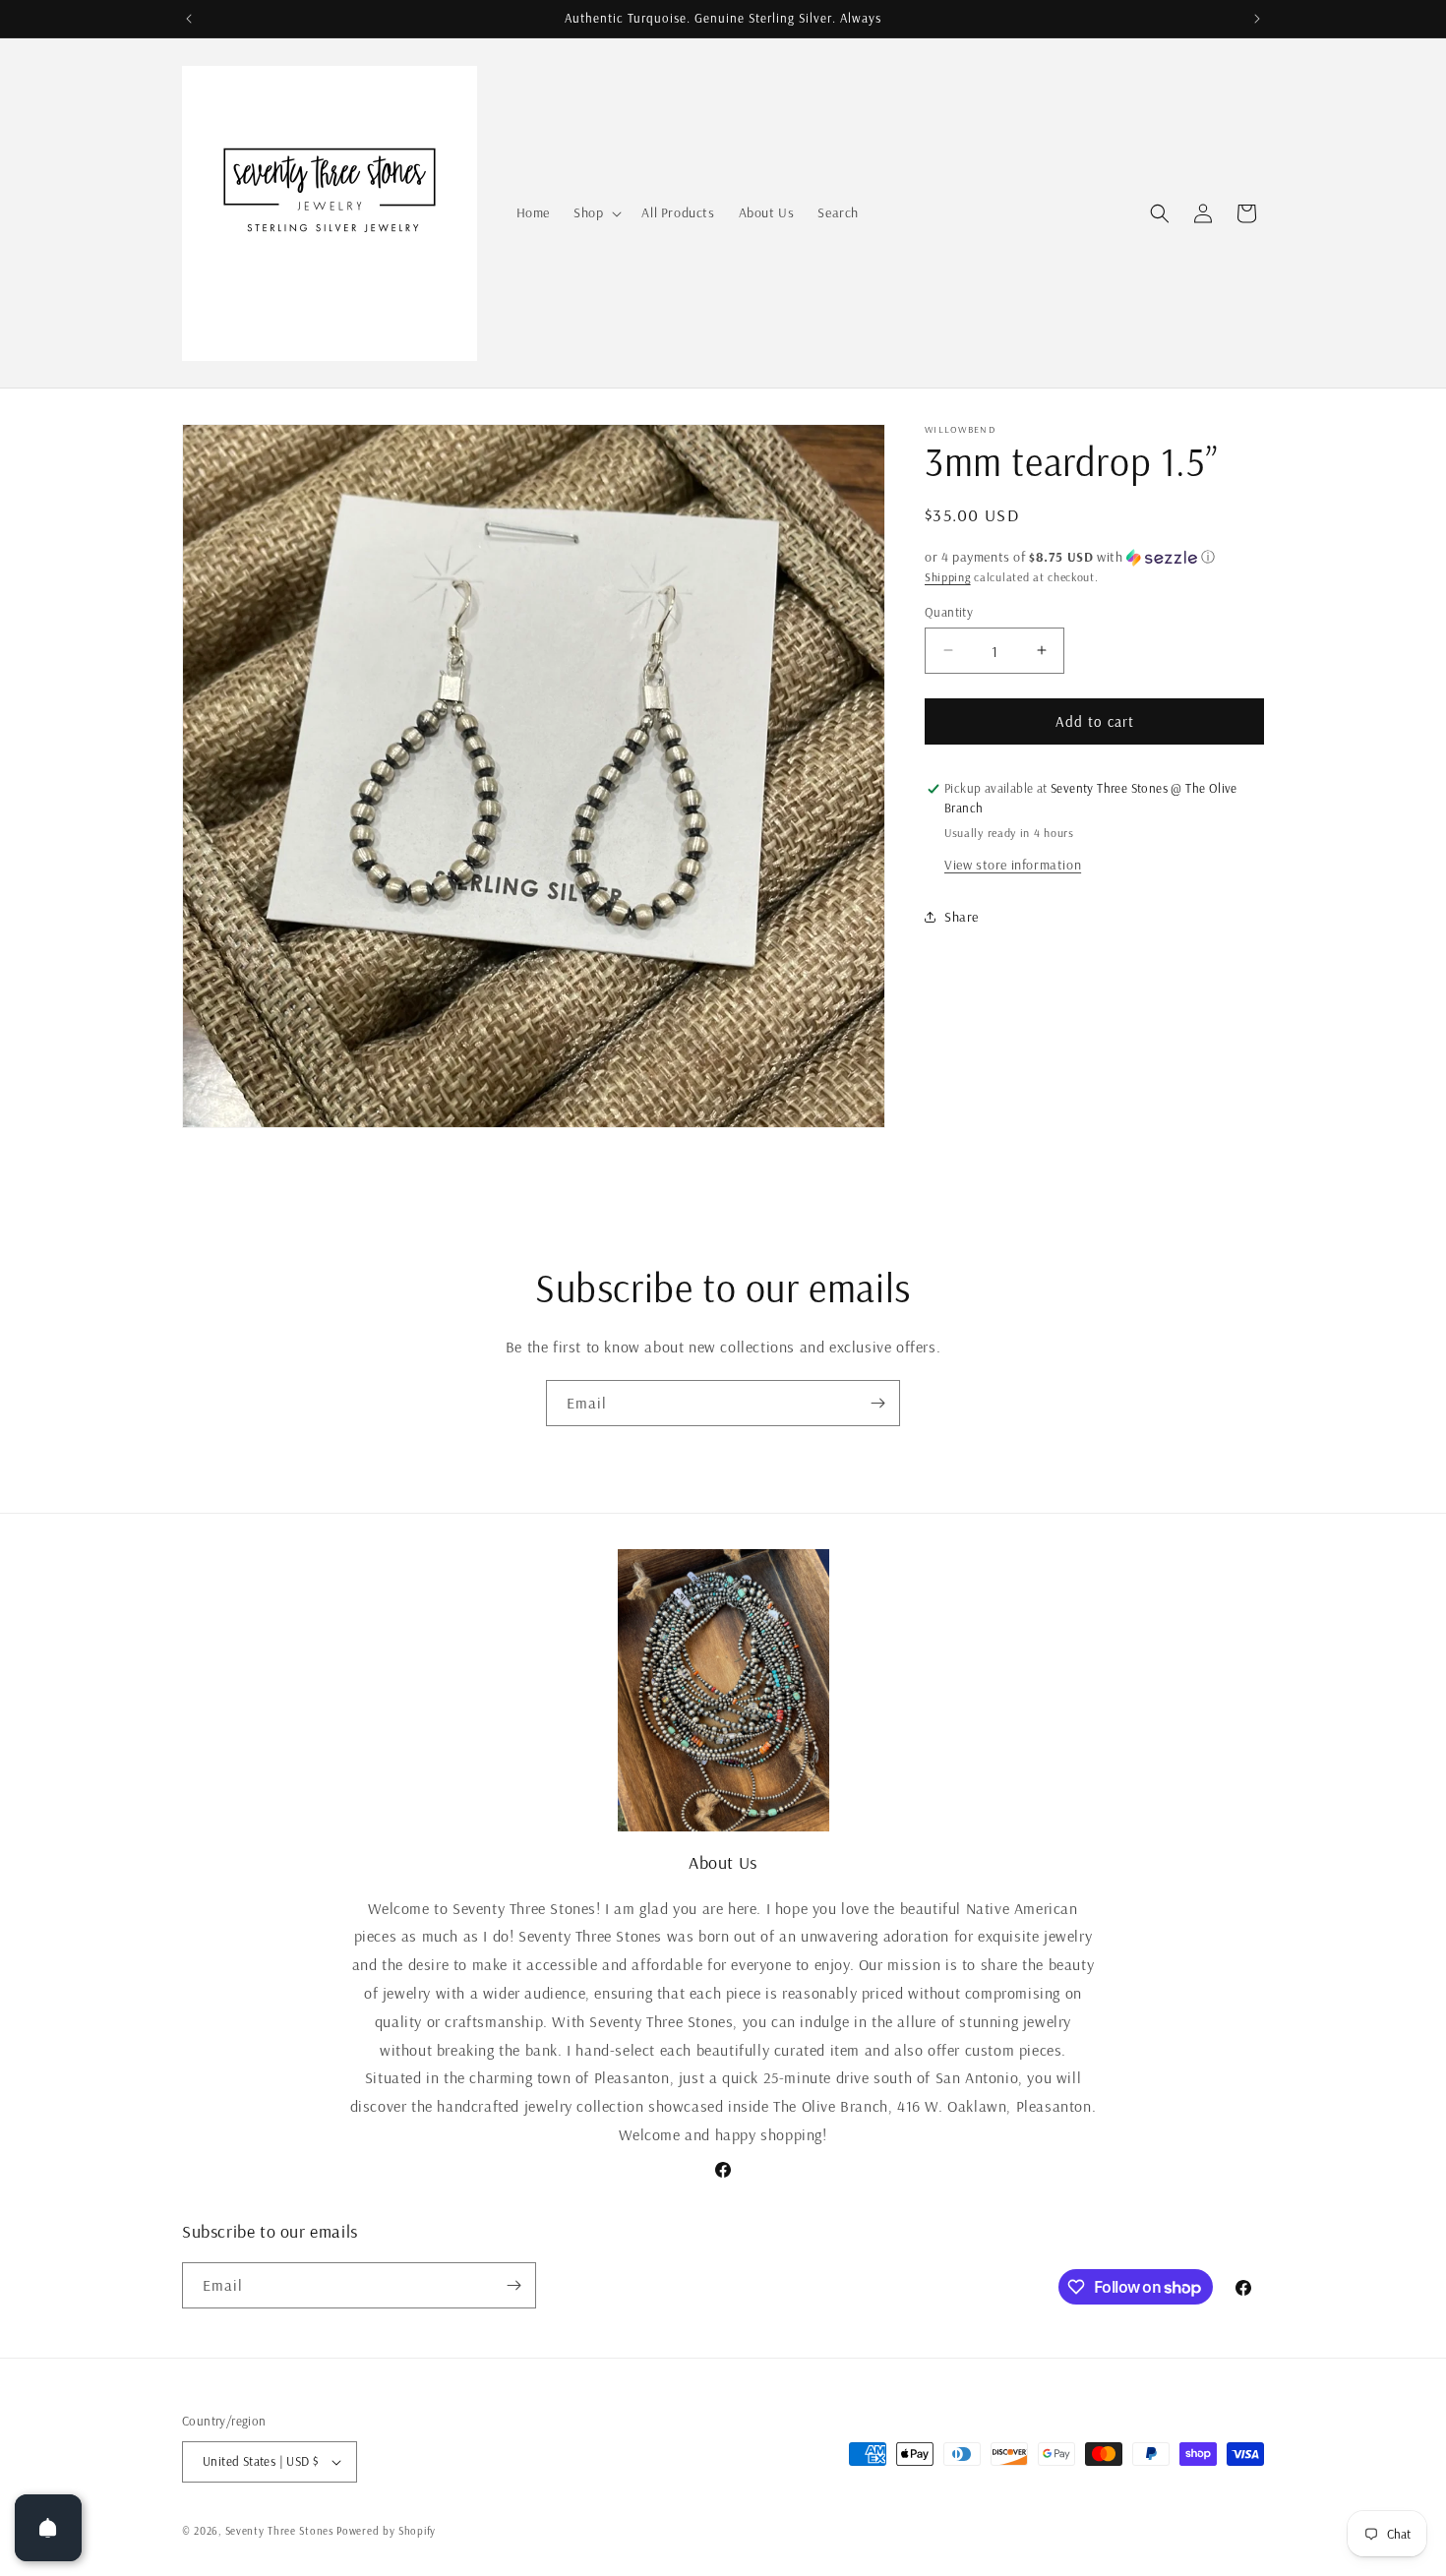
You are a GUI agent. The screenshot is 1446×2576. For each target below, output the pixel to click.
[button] (596, 212)
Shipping (948, 577)
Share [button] (962, 917)
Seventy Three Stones (279, 2531)
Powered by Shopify (386, 2531)
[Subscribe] (877, 1403)
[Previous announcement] (189, 19)
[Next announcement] (1257, 19)
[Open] (48, 2528)
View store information (1013, 864)
